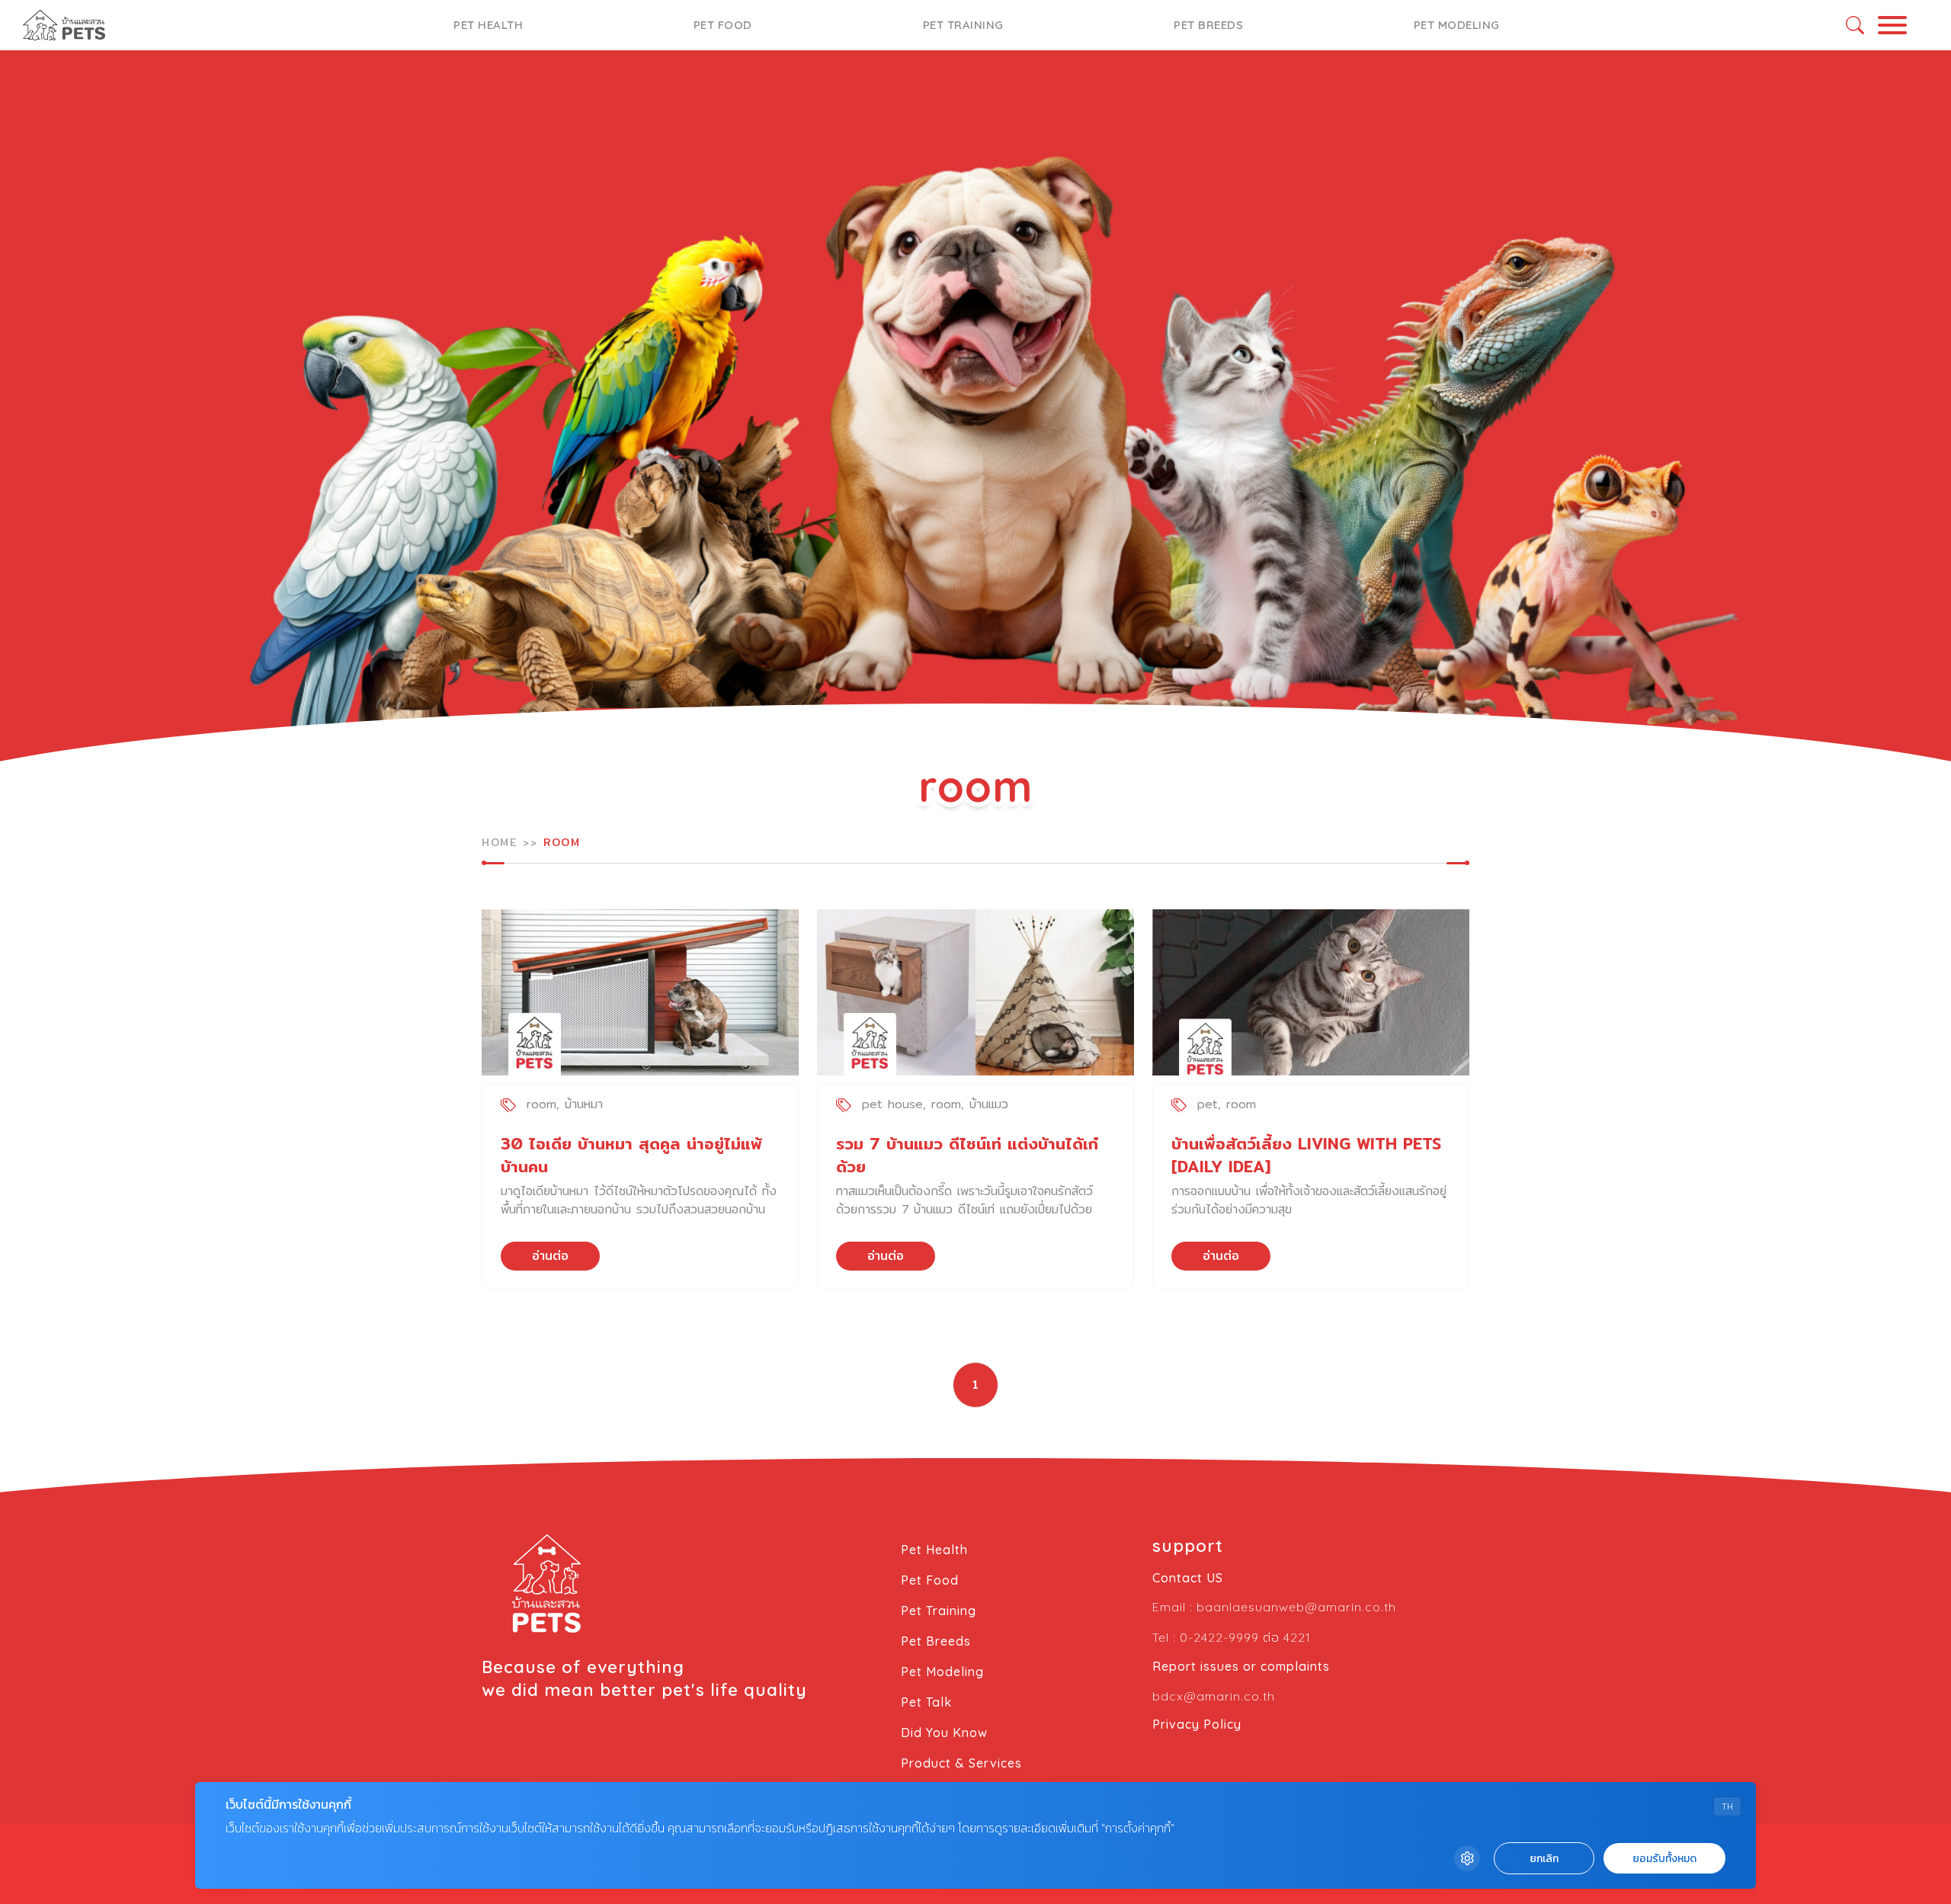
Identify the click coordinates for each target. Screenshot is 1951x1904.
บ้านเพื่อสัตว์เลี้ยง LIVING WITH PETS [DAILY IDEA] (1306, 1155)
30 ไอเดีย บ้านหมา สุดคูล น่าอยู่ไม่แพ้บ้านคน (631, 1155)
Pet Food (723, 25)
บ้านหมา (584, 1104)
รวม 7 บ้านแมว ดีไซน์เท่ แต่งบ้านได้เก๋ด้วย (967, 1155)
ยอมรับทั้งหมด (1664, 1859)
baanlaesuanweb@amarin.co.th (1296, 1607)
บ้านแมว (989, 1104)
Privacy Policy (1197, 1724)
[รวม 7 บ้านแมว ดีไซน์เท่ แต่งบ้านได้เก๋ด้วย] (975, 992)
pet (1208, 1104)
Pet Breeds (1208, 25)
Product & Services (961, 1763)
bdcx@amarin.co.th (1214, 1696)
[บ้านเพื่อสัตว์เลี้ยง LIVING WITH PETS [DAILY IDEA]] (1311, 992)
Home (499, 842)
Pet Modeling (1457, 25)
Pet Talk (926, 1702)
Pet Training (963, 25)
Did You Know (944, 1733)
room (541, 1104)
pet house (892, 1104)
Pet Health (488, 25)
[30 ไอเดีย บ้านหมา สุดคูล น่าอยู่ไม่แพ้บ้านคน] (640, 992)
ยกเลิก (1544, 1859)
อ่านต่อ (550, 1256)
